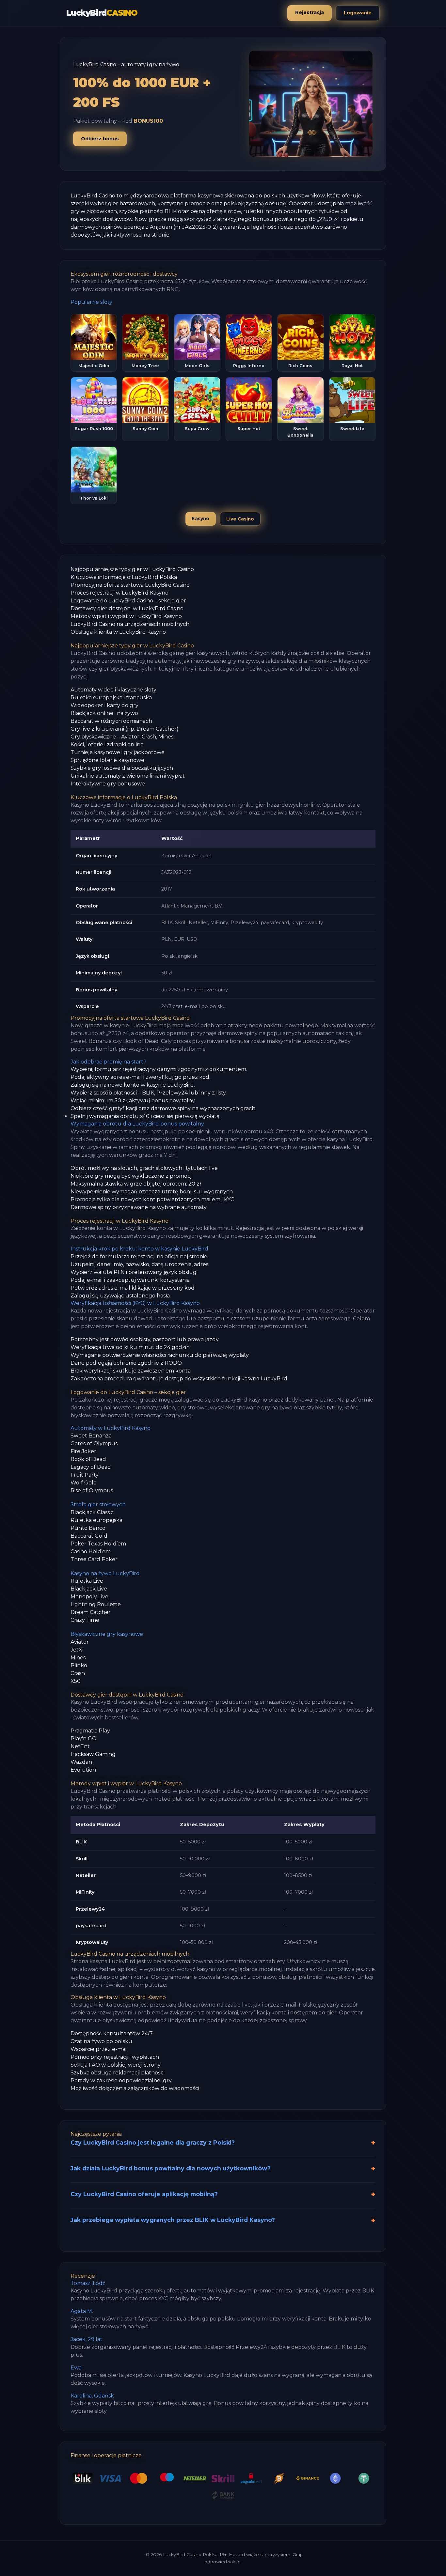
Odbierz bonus (100, 139)
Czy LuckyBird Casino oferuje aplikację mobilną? (144, 2194)
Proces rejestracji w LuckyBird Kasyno (119, 593)
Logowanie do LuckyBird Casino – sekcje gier (128, 601)
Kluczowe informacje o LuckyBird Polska (124, 577)
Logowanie (358, 13)
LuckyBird (102, 13)
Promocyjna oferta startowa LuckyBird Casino (130, 585)
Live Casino (240, 519)
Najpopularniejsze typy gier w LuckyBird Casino (132, 569)
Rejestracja (310, 12)
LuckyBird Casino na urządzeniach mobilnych (130, 624)
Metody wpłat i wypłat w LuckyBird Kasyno (126, 616)
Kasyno (200, 519)
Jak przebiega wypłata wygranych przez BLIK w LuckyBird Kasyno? (173, 2220)
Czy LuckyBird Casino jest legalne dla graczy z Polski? (153, 2142)
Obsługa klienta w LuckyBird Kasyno (118, 632)
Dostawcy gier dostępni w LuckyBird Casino (127, 608)
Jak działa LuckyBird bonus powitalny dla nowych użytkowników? (171, 2168)
